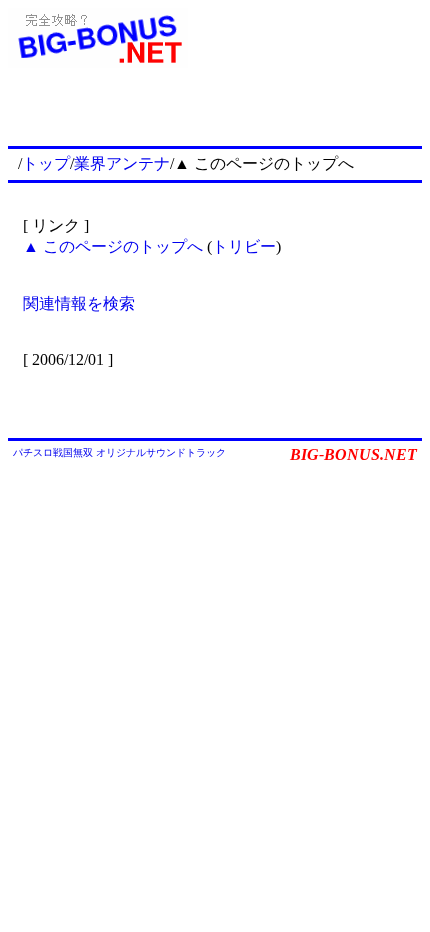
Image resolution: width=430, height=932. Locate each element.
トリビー (244, 246)
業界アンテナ (122, 163)
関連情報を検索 (79, 303)
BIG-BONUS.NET (353, 454)
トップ (46, 163)
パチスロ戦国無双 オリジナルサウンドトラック (119, 452)
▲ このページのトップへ (113, 246)
